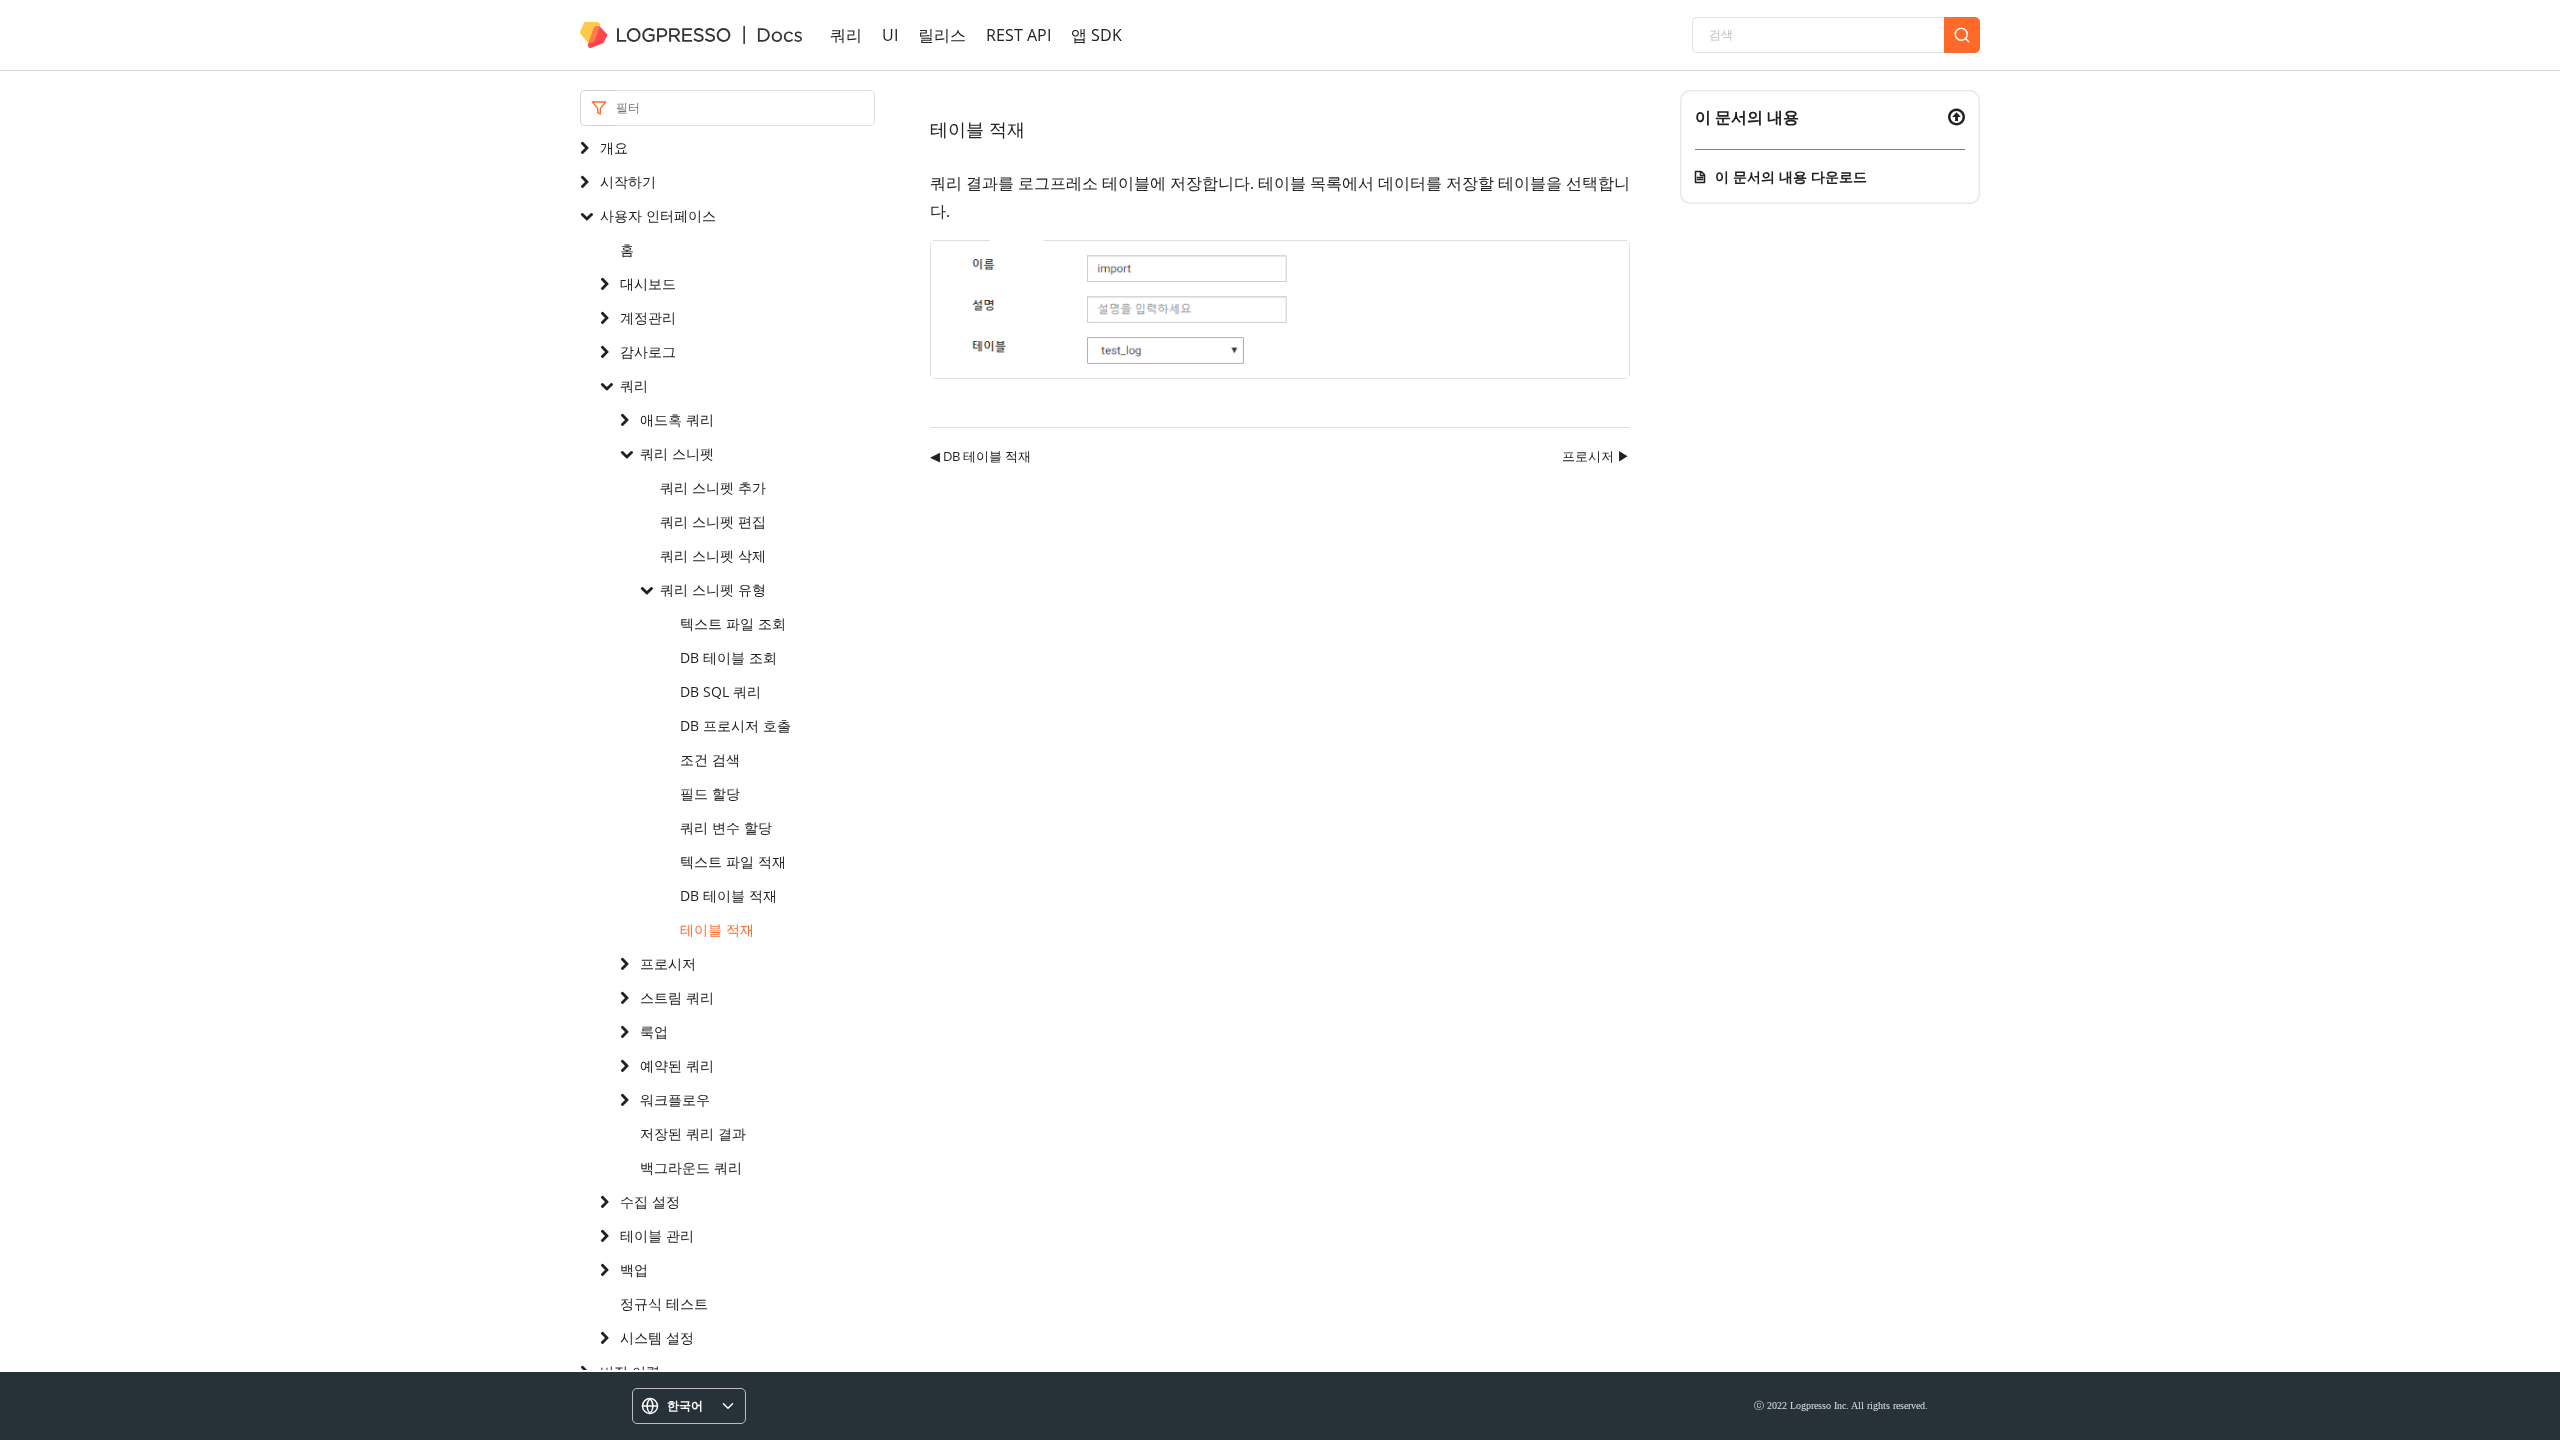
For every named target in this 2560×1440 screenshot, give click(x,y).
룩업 (654, 1031)
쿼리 (846, 35)
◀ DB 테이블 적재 (980, 456)
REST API (1018, 35)
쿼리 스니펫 (677, 453)
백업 (634, 1269)
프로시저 (668, 963)
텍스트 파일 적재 (733, 861)
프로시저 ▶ (1596, 456)
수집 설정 (650, 1201)
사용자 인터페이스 (658, 215)
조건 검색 (710, 759)
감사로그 (648, 351)
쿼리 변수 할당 (726, 827)
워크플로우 (675, 1099)
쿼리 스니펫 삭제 (713, 555)
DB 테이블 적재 (728, 895)
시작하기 (628, 181)
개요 (614, 147)
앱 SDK (1096, 35)
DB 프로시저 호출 (735, 725)
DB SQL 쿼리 (720, 691)
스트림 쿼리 (677, 997)
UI (890, 35)
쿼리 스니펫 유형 (713, 589)
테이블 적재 (717, 929)
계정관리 (648, 317)
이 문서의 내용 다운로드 (1791, 176)
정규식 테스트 (664, 1303)
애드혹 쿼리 (677, 419)
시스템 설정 (657, 1337)
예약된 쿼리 (677, 1065)
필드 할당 (710, 793)
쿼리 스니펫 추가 (713, 487)
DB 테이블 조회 (728, 657)
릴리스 (942, 35)
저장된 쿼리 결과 (693, 1133)
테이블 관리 (657, 1235)
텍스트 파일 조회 (733, 623)
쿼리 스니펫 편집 (713, 521)
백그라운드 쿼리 (691, 1167)
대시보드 (648, 283)
